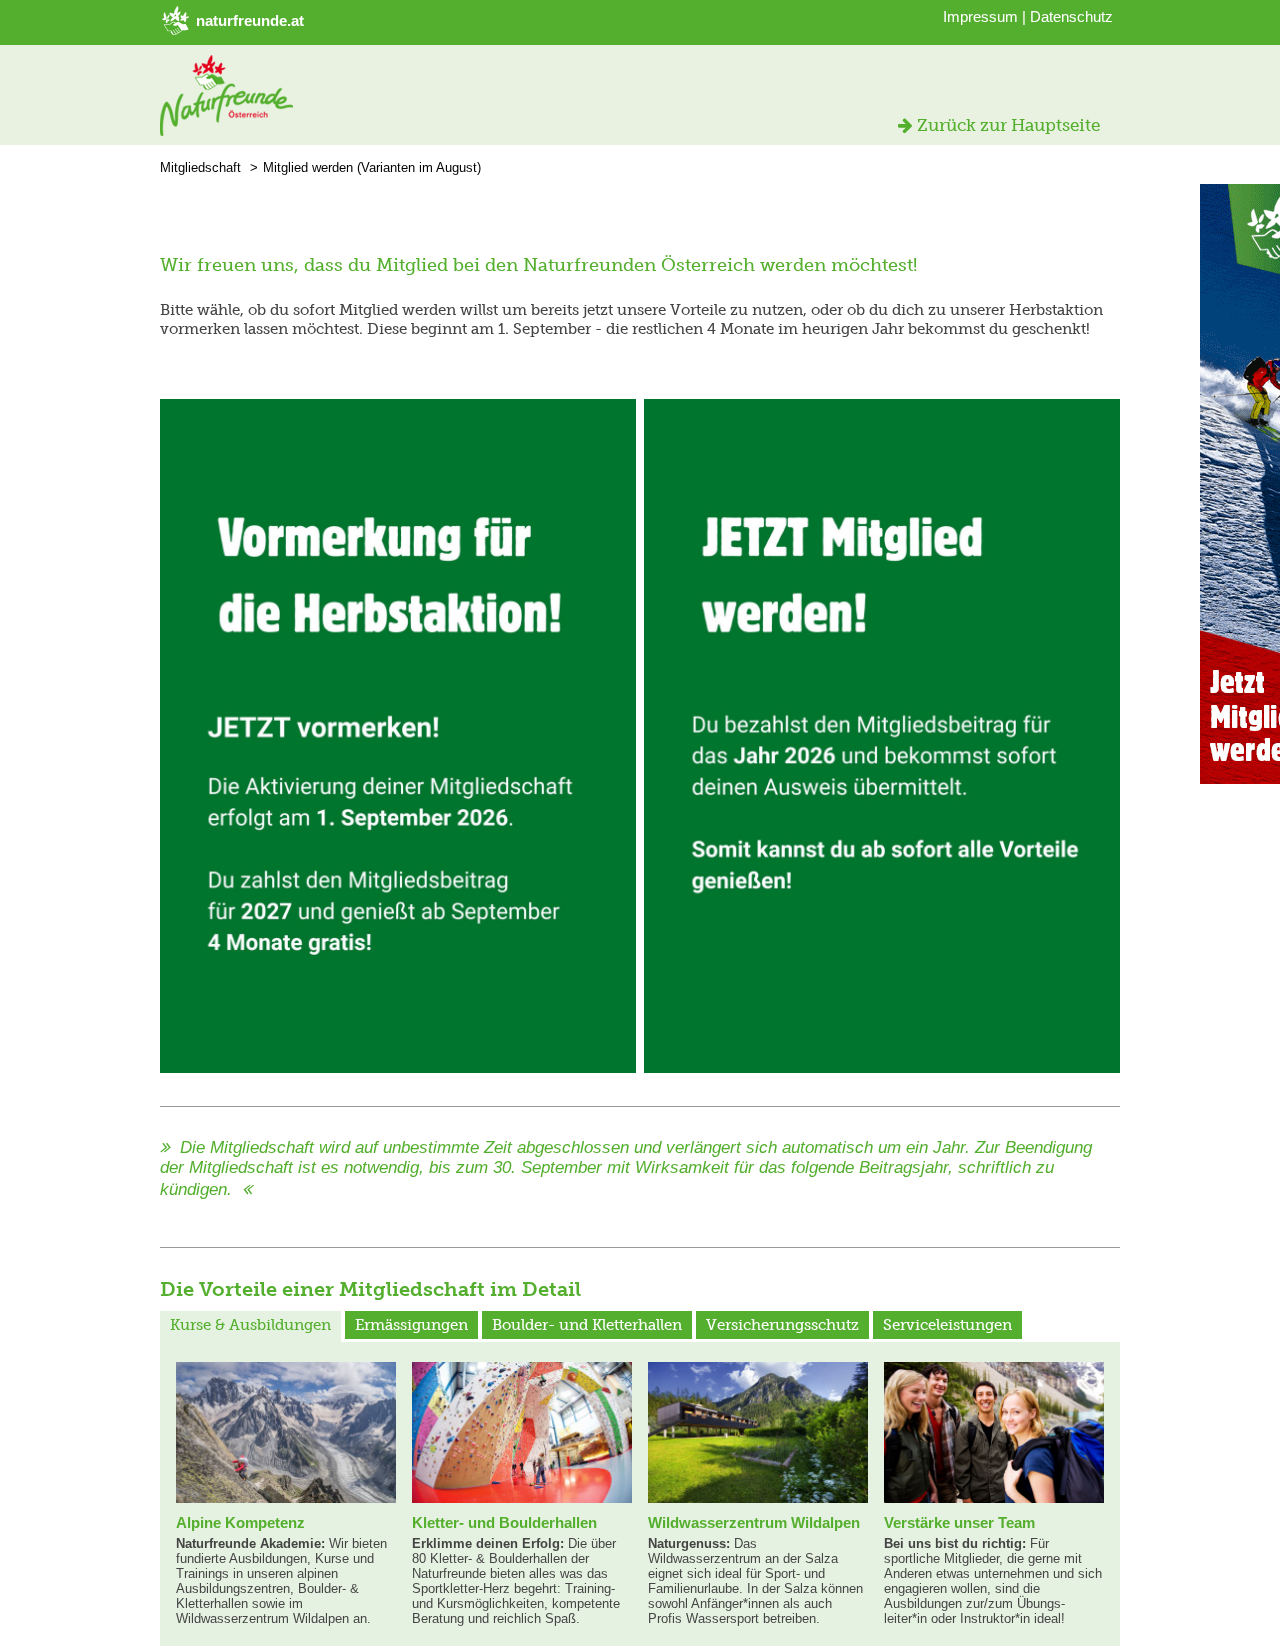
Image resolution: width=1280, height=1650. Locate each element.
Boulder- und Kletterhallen (587, 1325)
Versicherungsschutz (782, 1325)
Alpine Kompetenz (240, 1522)
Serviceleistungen (947, 1325)
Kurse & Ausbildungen (250, 1325)
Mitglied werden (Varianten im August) (372, 167)
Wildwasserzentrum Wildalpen (754, 1522)
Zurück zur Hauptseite (1006, 125)
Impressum (980, 16)
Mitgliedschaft (200, 167)
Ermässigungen (411, 1325)
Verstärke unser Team (959, 1522)
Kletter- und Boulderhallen (504, 1522)
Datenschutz (1071, 16)
